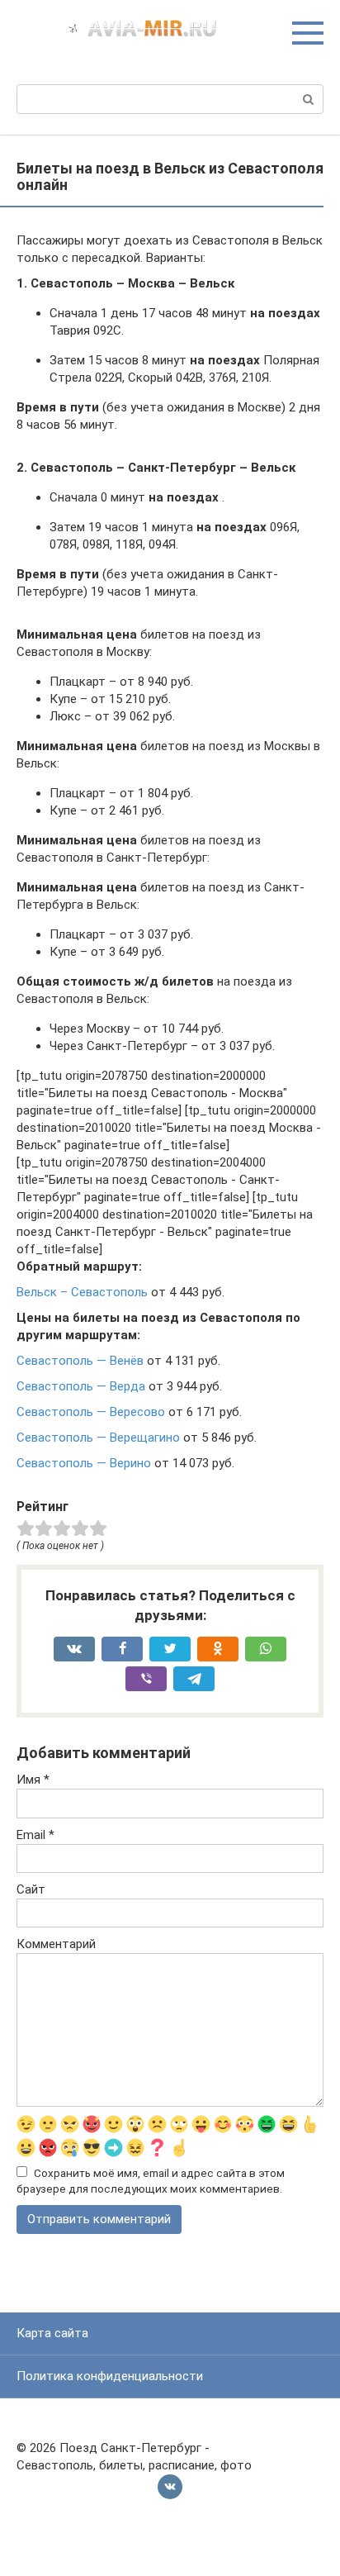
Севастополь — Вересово (91, 1412)
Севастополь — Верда (81, 1386)
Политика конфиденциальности (110, 2376)
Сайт (31, 1889)
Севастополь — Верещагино (98, 1438)
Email (35, 1835)
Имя (33, 1780)
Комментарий (56, 1944)
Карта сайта (52, 2333)
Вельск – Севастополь (82, 1292)
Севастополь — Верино (84, 1463)
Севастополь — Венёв (80, 1361)
